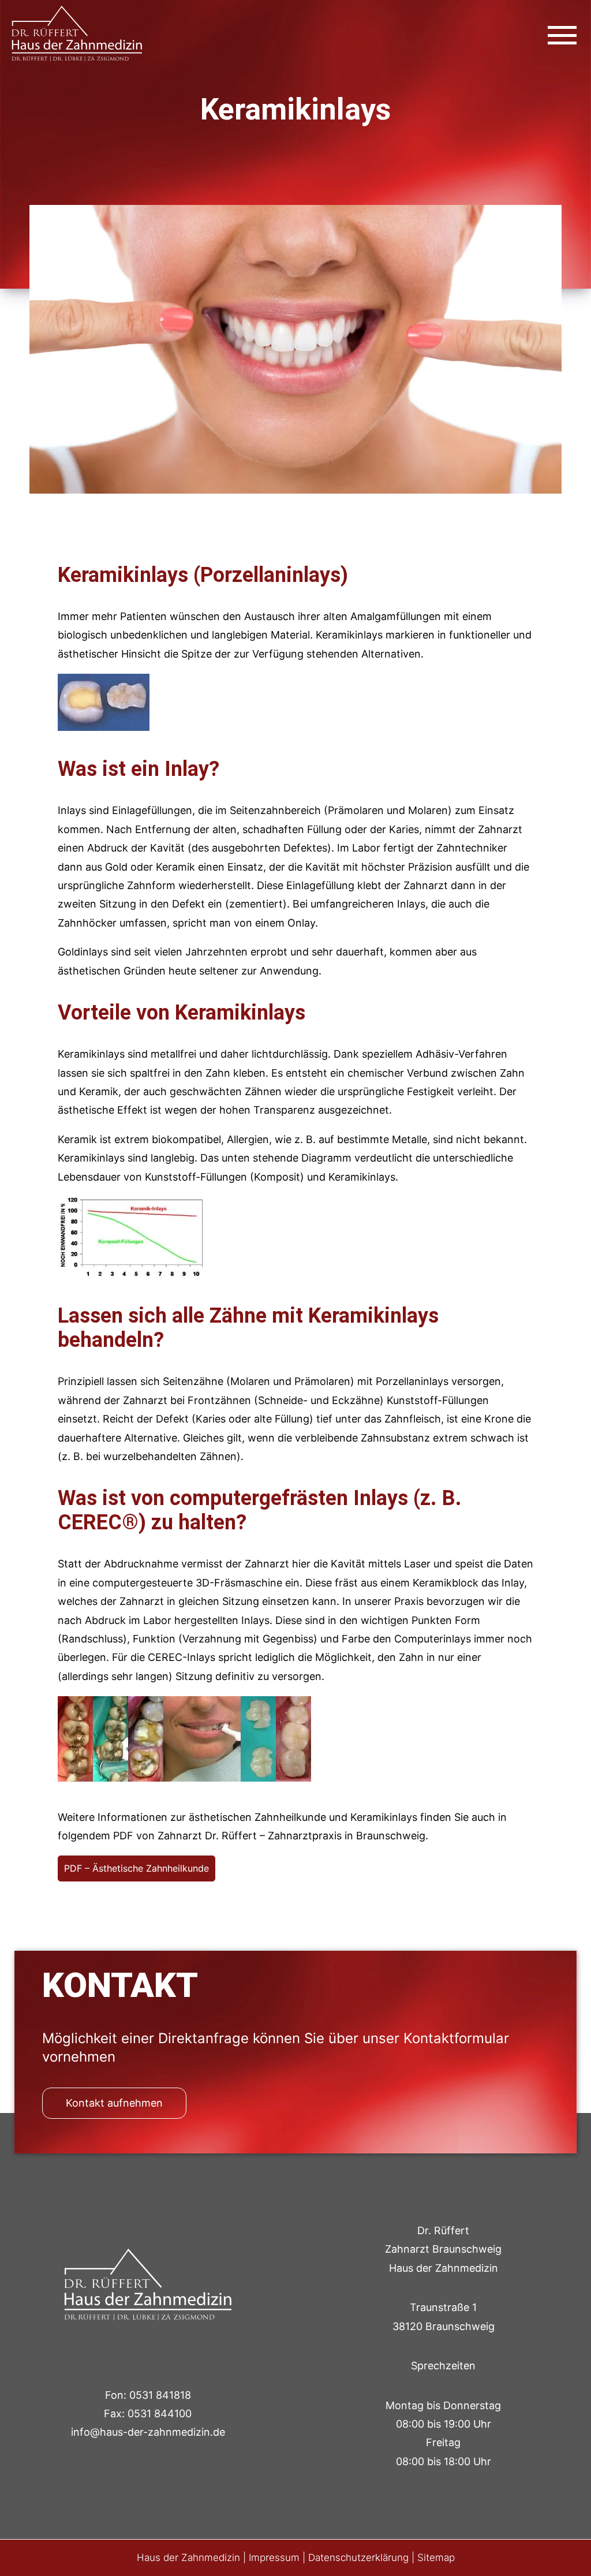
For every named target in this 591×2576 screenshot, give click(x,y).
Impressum (274, 2558)
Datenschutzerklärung (358, 2558)
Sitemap (436, 2558)
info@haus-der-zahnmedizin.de (148, 2432)
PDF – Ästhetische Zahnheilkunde (136, 1868)
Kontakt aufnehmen (114, 2103)
